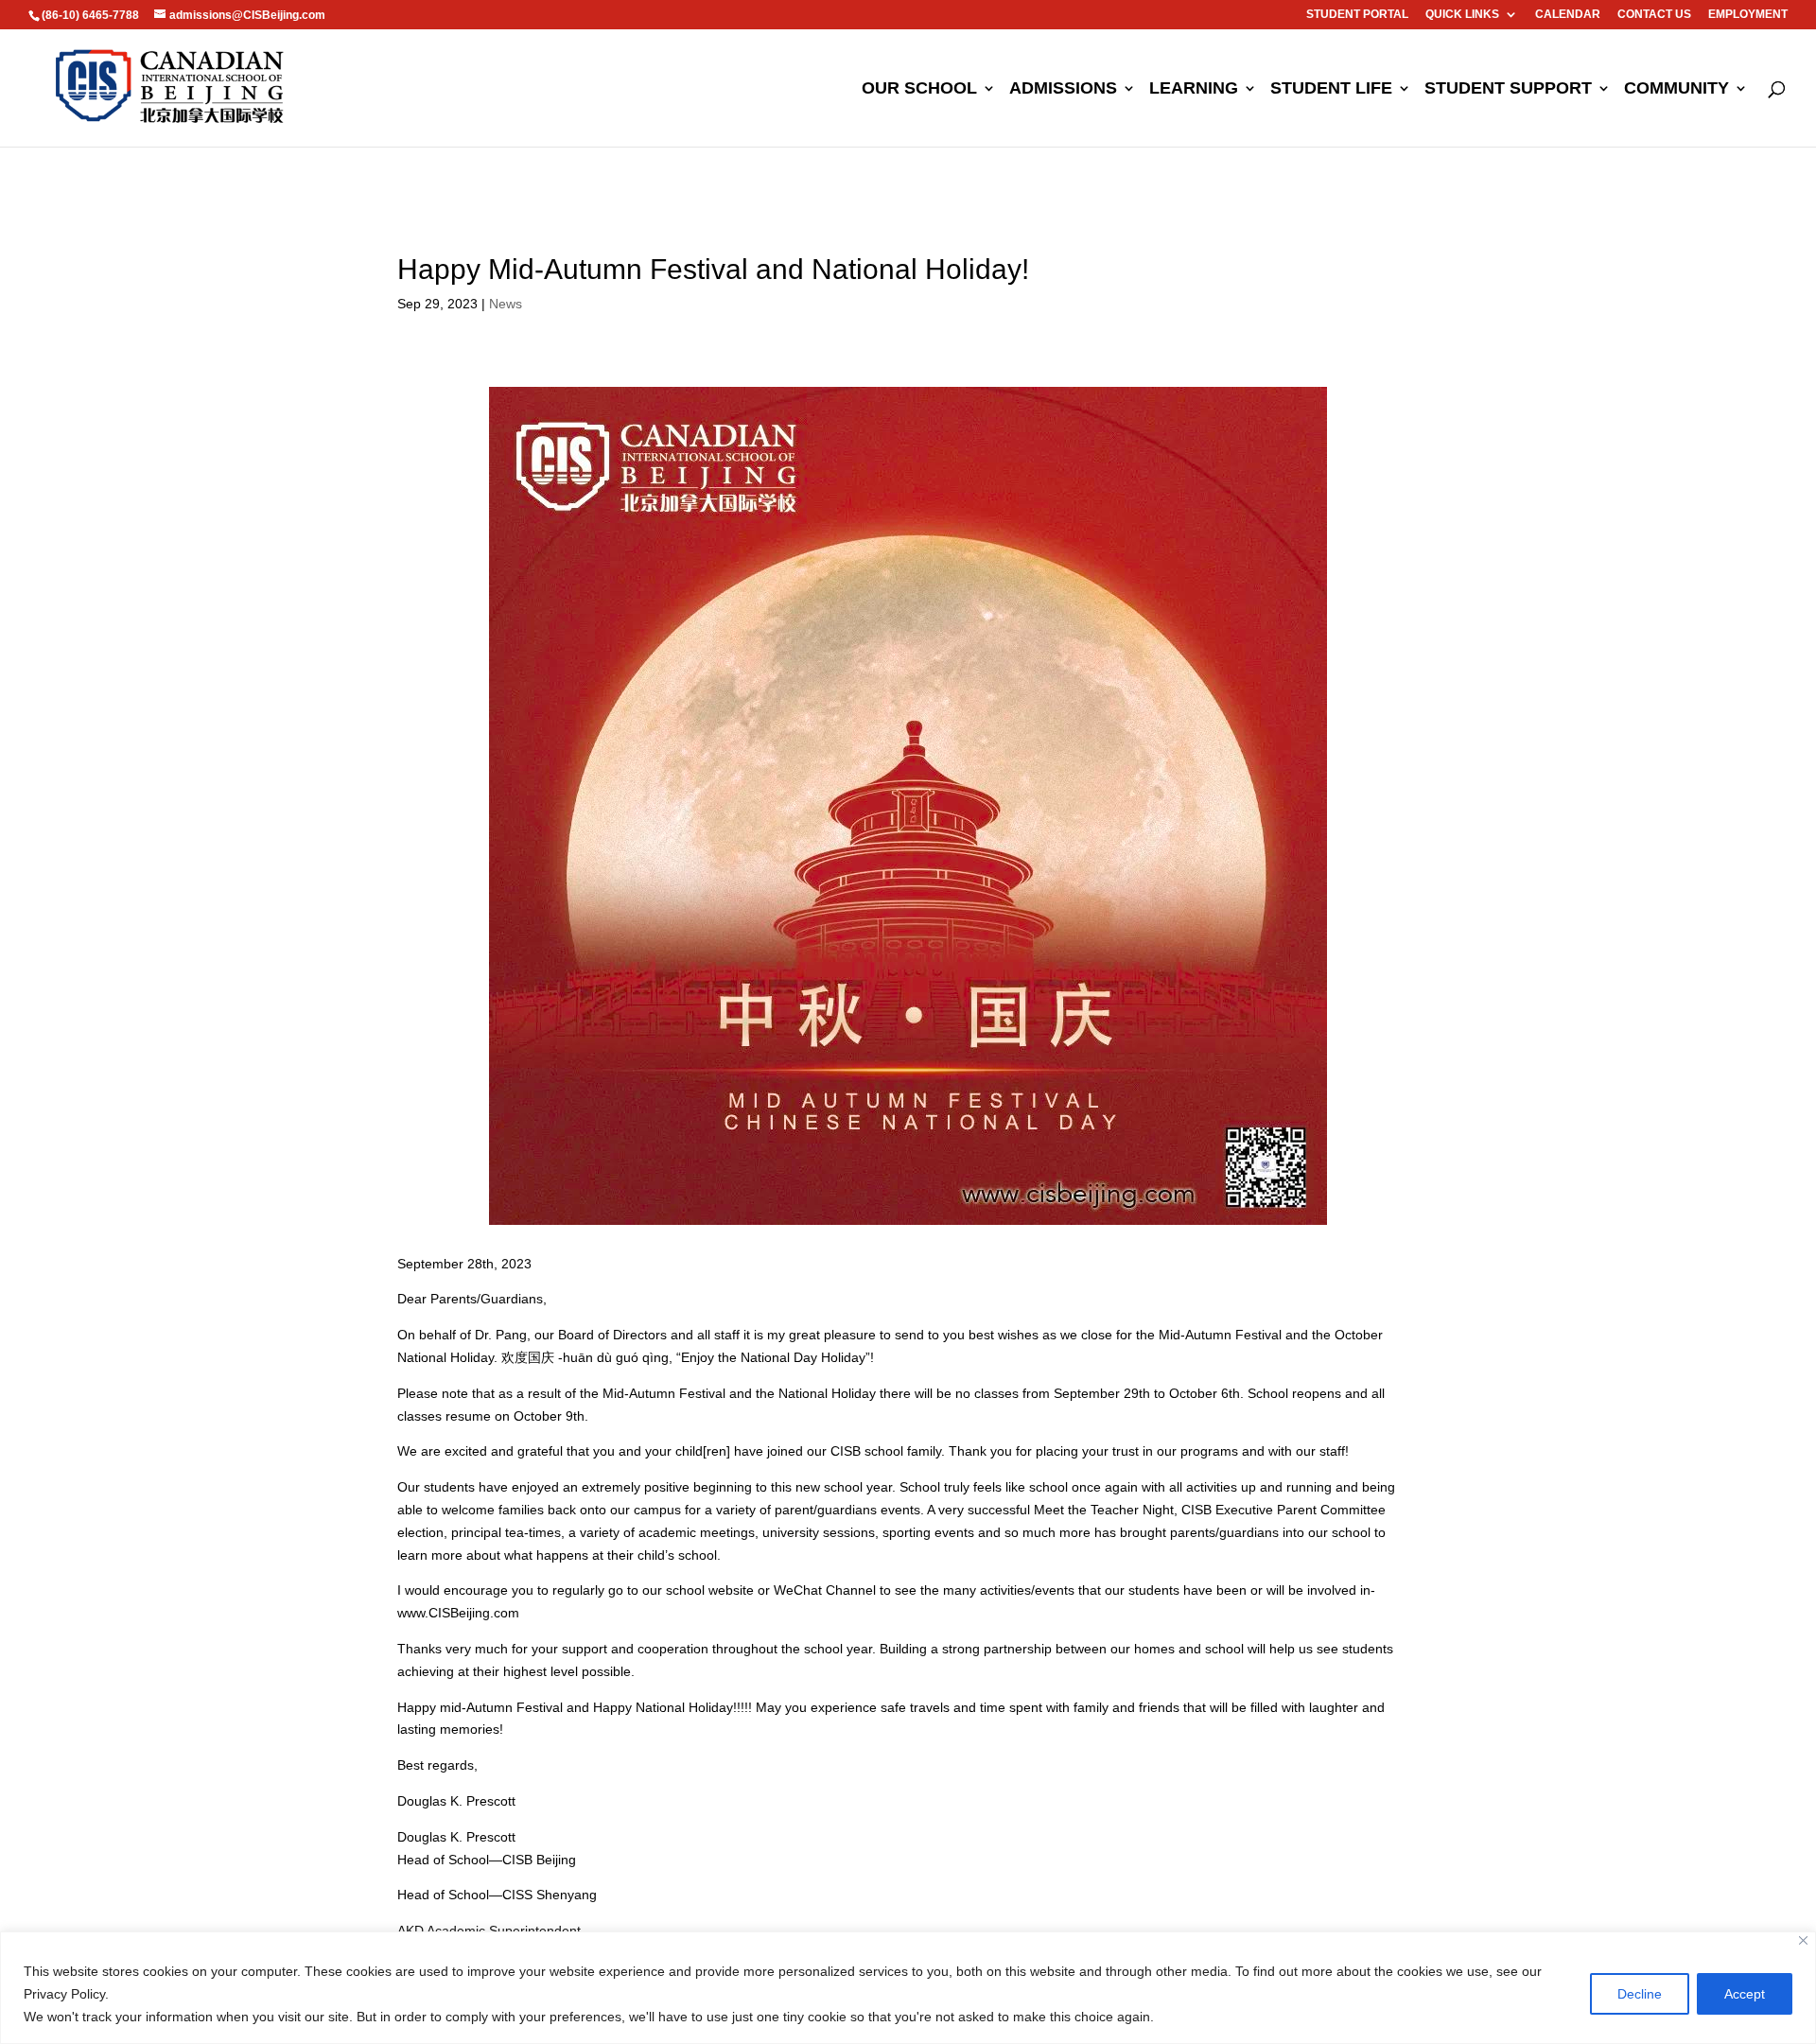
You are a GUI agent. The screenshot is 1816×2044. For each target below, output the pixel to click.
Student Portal (1357, 15)
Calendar (1568, 15)
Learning (1194, 89)
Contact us (1654, 15)
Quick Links (1462, 15)
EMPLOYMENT (1748, 15)
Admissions (1063, 89)
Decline (1640, 1994)
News (506, 304)
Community (1676, 89)
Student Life (1331, 89)
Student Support (1508, 89)
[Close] (1803, 1940)
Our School (919, 89)
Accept (1745, 1994)
